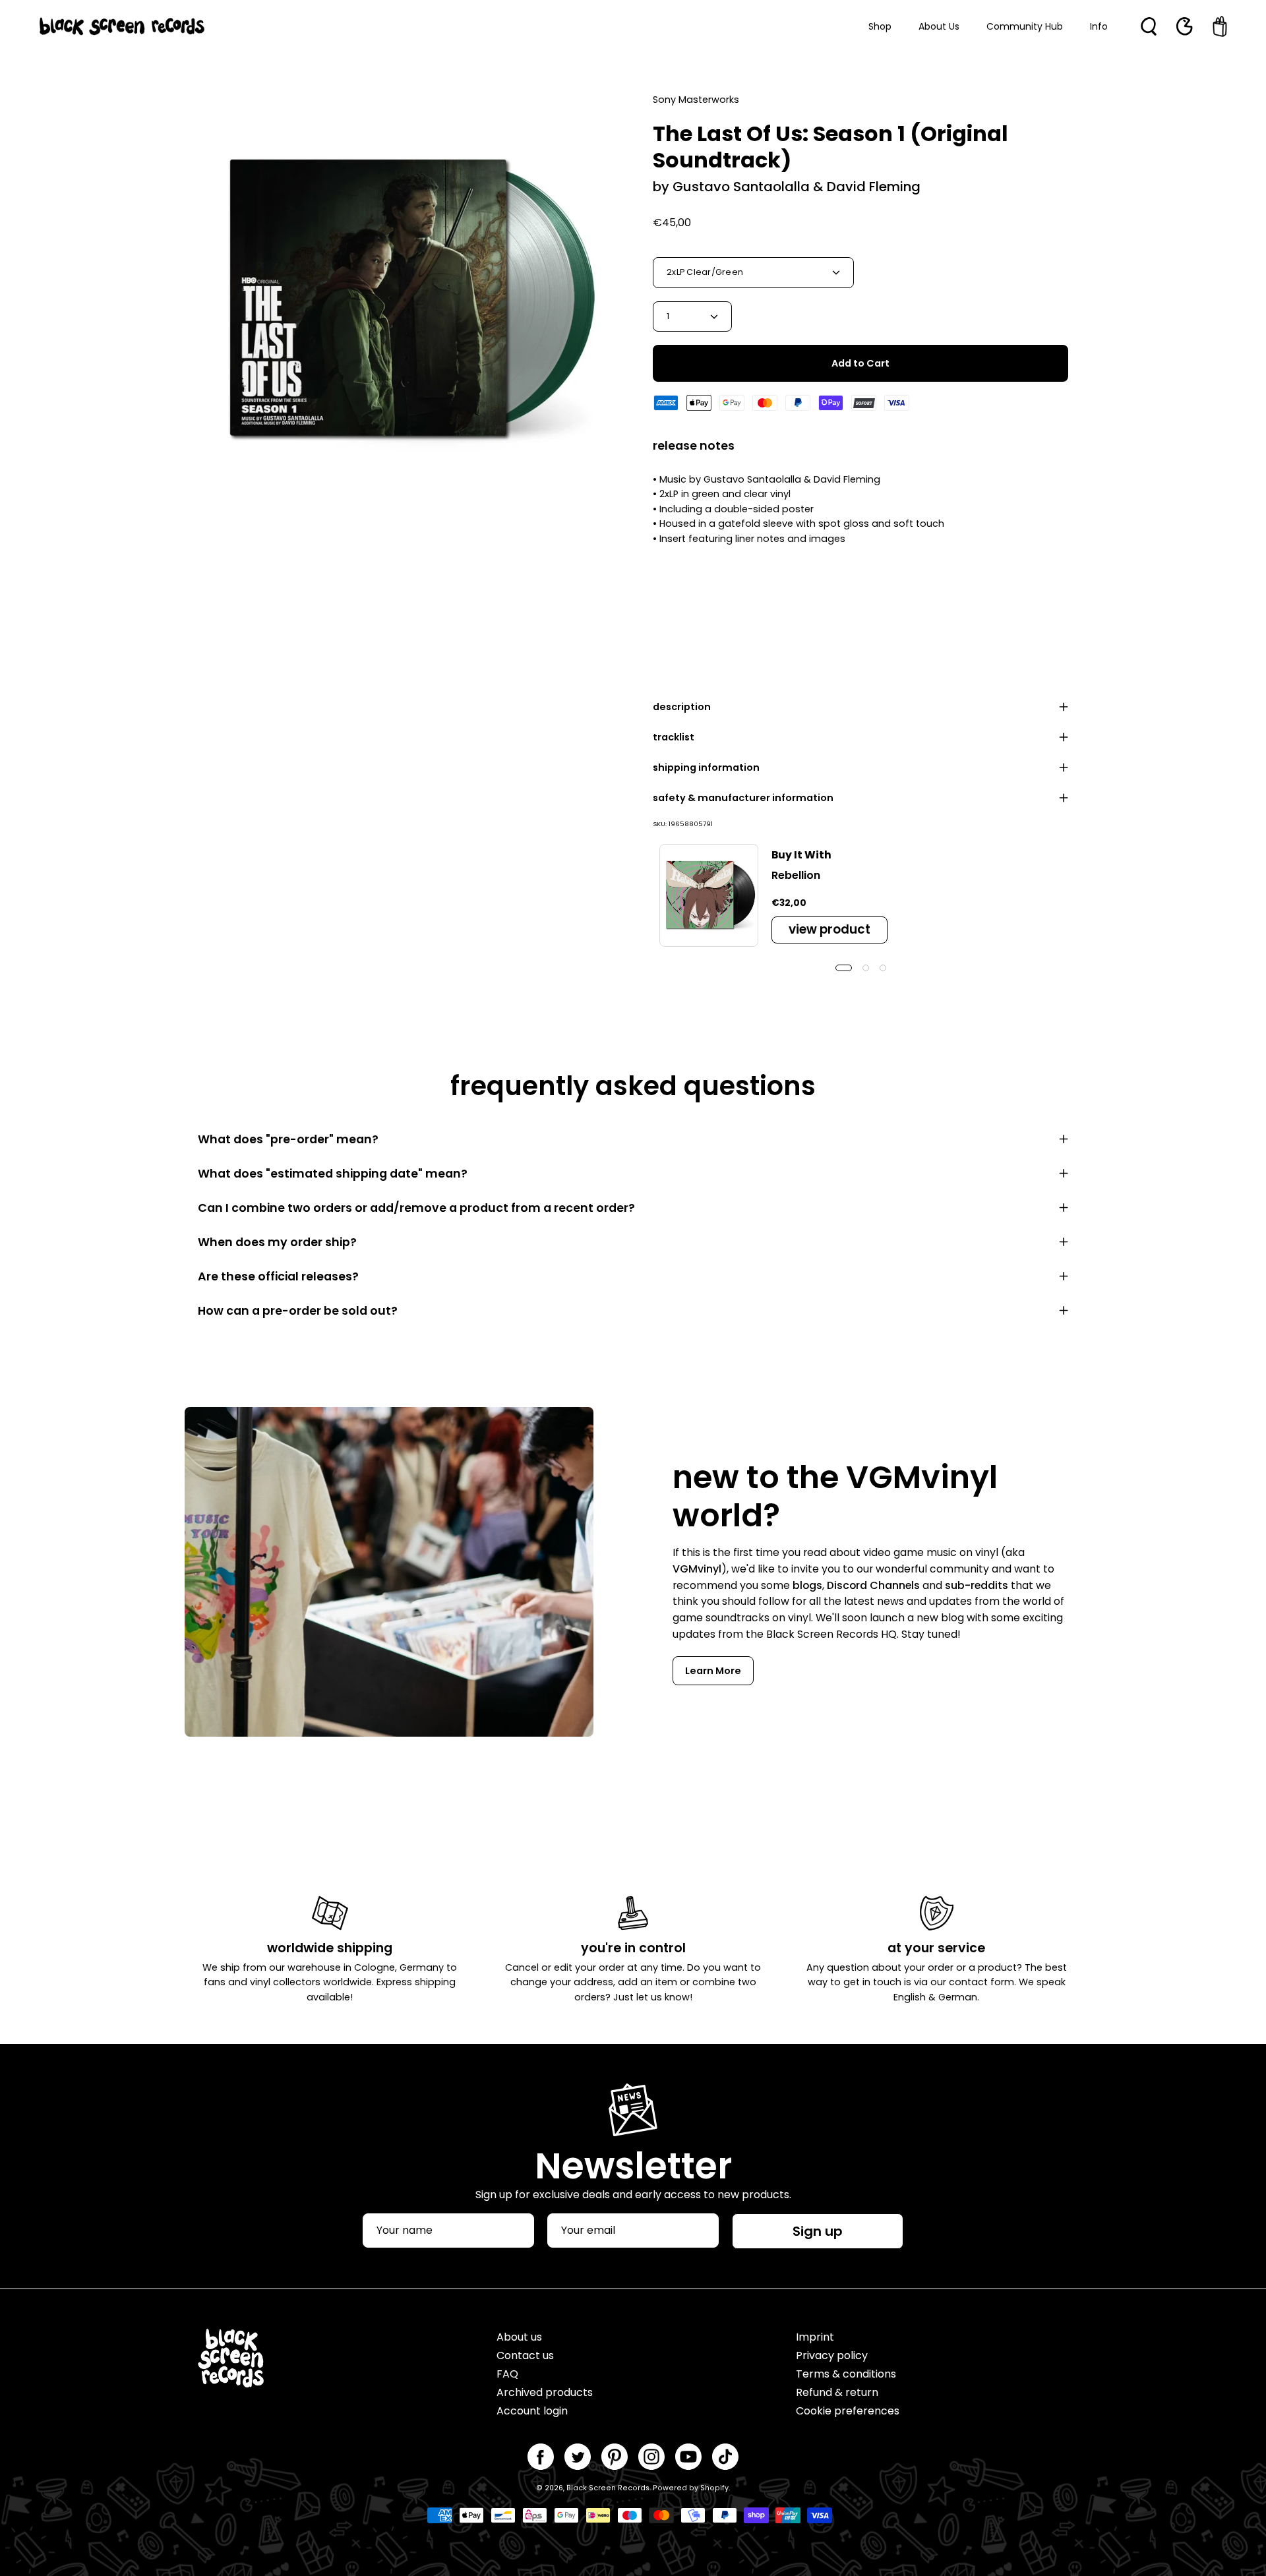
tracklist (674, 737)
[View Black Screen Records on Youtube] (688, 2457)
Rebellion (796, 875)
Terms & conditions (846, 2374)
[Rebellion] (709, 895)
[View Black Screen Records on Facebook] (541, 2457)
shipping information (706, 767)
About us (519, 2337)
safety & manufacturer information (743, 798)
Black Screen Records (608, 2488)
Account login (532, 2411)
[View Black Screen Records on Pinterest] (615, 2457)
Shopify (714, 2488)
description (682, 707)
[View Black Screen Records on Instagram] (651, 2457)
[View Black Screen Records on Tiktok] (725, 2457)
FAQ (507, 2374)
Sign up (818, 2231)
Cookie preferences (848, 2411)
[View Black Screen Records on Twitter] (578, 2457)
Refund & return (837, 2392)
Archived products (545, 2392)
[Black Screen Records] (122, 26)
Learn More (713, 1671)
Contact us (525, 2355)
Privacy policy (832, 2355)
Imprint (815, 2337)
